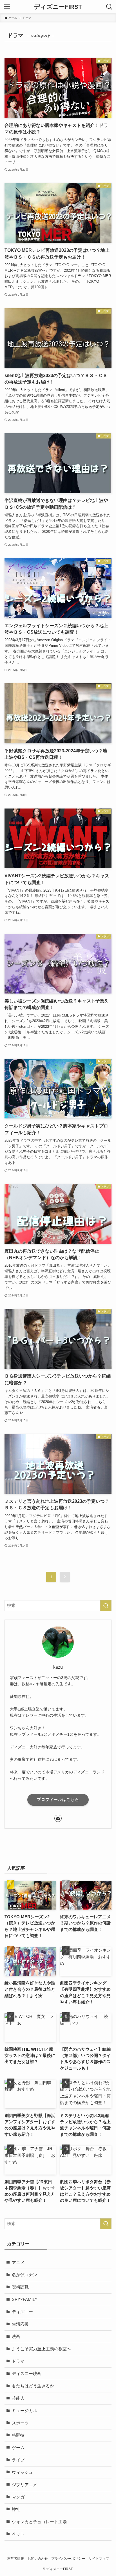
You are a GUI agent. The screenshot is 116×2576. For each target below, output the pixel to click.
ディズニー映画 (27, 2374)
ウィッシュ (22, 2472)
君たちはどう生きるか (33, 2386)
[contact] (58, 1818)
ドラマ (18, 2361)
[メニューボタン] (7, 7)
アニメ (18, 2263)
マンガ (18, 2497)
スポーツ (20, 2423)
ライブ (18, 2460)
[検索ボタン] (109, 7)
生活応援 (20, 2324)
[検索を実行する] (106, 1606)
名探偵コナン (24, 2275)
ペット (18, 2534)
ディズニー (22, 2312)
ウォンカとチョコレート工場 (39, 2522)
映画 (16, 2337)
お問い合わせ (38, 2559)
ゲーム (18, 2448)
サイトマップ (99, 2559)
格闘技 (18, 2435)
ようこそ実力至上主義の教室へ (41, 2349)
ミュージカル (24, 2411)
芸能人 (18, 2398)
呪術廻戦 (20, 2287)
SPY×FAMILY (25, 2299)
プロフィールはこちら (58, 1799)
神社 (16, 2509)
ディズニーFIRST (58, 7)
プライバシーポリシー (68, 2559)
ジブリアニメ (24, 2485)
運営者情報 (15, 2559)
